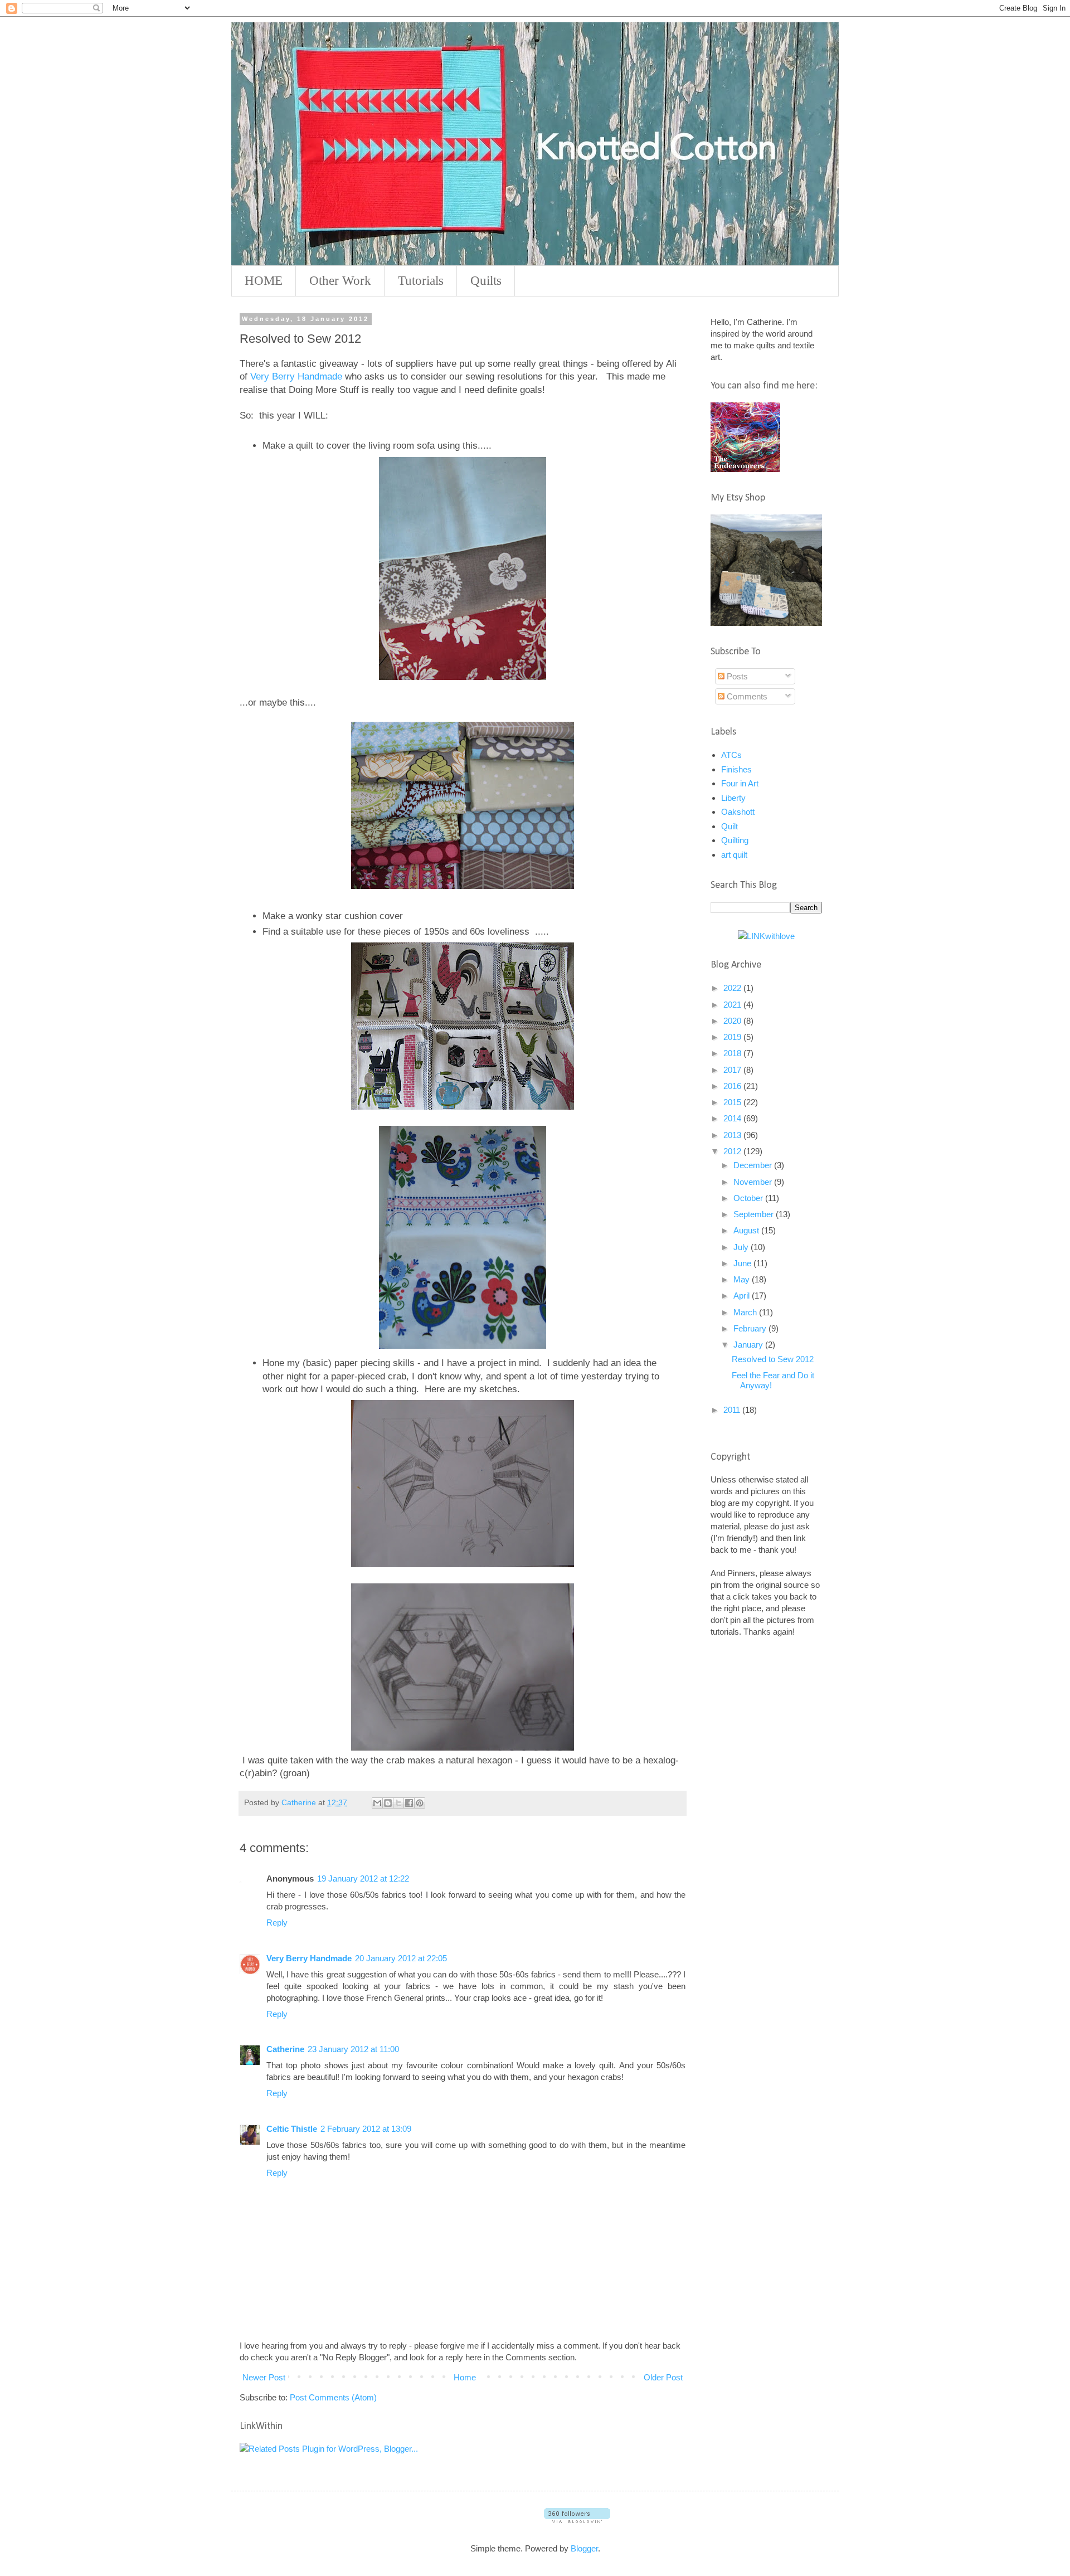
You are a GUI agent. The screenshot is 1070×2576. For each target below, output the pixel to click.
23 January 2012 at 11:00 (353, 2049)
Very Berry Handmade (296, 376)
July (742, 1247)
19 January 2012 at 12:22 (363, 1878)
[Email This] (377, 1803)
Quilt (729, 826)
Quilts (486, 281)
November (754, 1182)
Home (465, 2377)
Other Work (340, 281)
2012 (733, 1151)
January (749, 1345)
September (755, 1214)
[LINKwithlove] (766, 936)
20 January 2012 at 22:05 (401, 1958)
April (743, 1296)
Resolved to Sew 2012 (773, 1359)
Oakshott (738, 812)
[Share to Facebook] (409, 1803)
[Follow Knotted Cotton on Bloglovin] (577, 2520)
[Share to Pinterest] (420, 1803)
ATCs (731, 755)
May (743, 1279)
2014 (733, 1118)
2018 (733, 1053)
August (747, 1230)
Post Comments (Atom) (333, 2397)
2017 (733, 1070)
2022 (733, 988)
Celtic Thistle (292, 2129)
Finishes (736, 769)
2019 (733, 1037)
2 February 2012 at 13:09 (366, 2129)
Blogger (584, 2548)
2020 (733, 1021)
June (743, 1263)
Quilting (735, 840)
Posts (736, 676)
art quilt (734, 855)
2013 (733, 1135)
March (746, 1312)
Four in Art (740, 783)
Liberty (733, 798)
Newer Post (264, 2377)
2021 (733, 1005)
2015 (733, 1102)
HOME (264, 281)
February (751, 1328)
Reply (277, 1923)
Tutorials (421, 281)
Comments (746, 696)
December (754, 1165)
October (749, 1198)
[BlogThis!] (388, 1803)
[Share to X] (398, 1803)
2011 (733, 1410)
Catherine (285, 2049)
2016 (733, 1086)
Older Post (663, 2377)
